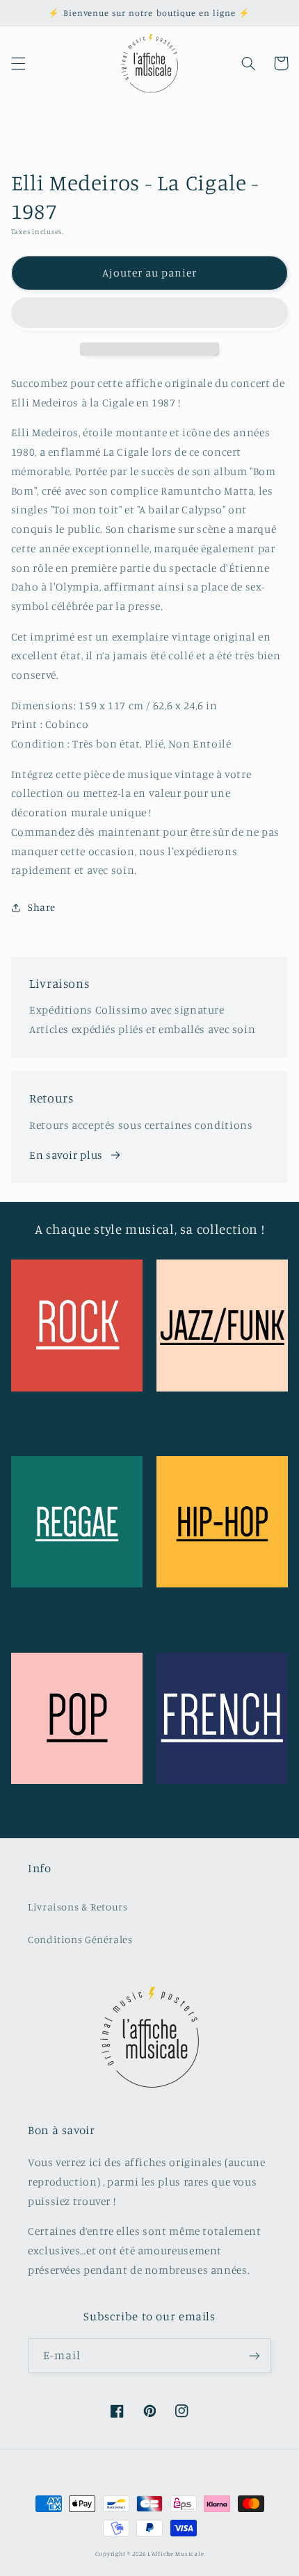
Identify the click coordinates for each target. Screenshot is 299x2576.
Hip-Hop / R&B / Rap (223, 1605)
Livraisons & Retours (78, 1907)
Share (42, 907)
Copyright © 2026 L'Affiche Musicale (150, 2553)
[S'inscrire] (254, 2355)
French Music (214, 1802)
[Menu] (18, 63)
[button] (150, 314)
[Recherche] (248, 63)
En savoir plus (66, 1155)
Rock (68, 1409)
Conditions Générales (80, 1939)
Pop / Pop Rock (68, 1802)
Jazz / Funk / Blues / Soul (223, 1417)
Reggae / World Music (77, 1605)
